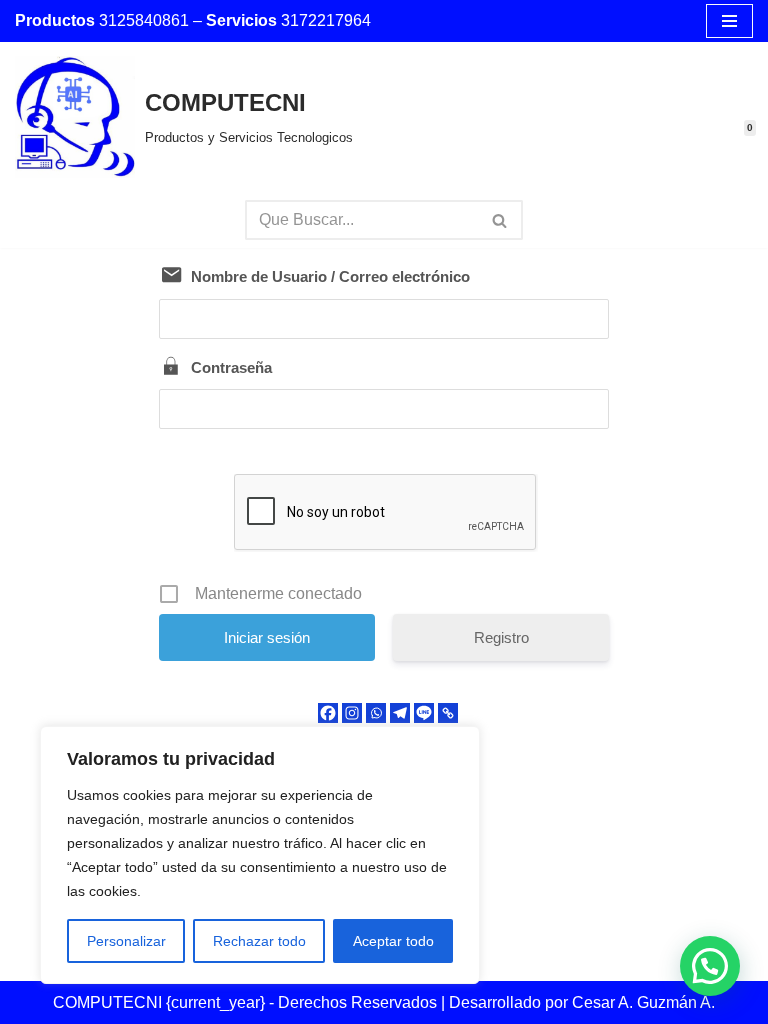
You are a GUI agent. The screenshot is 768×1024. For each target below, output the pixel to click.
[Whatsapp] (376, 713)
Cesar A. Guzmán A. (643, 1002)
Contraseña (231, 367)
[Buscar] (500, 220)
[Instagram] (352, 713)
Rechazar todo (259, 941)
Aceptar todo (393, 941)
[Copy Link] (448, 713)
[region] (260, 855)
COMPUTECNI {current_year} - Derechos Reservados (247, 1002)
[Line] (424, 713)
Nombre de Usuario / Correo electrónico (330, 276)
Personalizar (126, 941)
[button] (710, 966)
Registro (501, 637)
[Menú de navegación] (729, 21)
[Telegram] (400, 713)
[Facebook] (328, 713)
